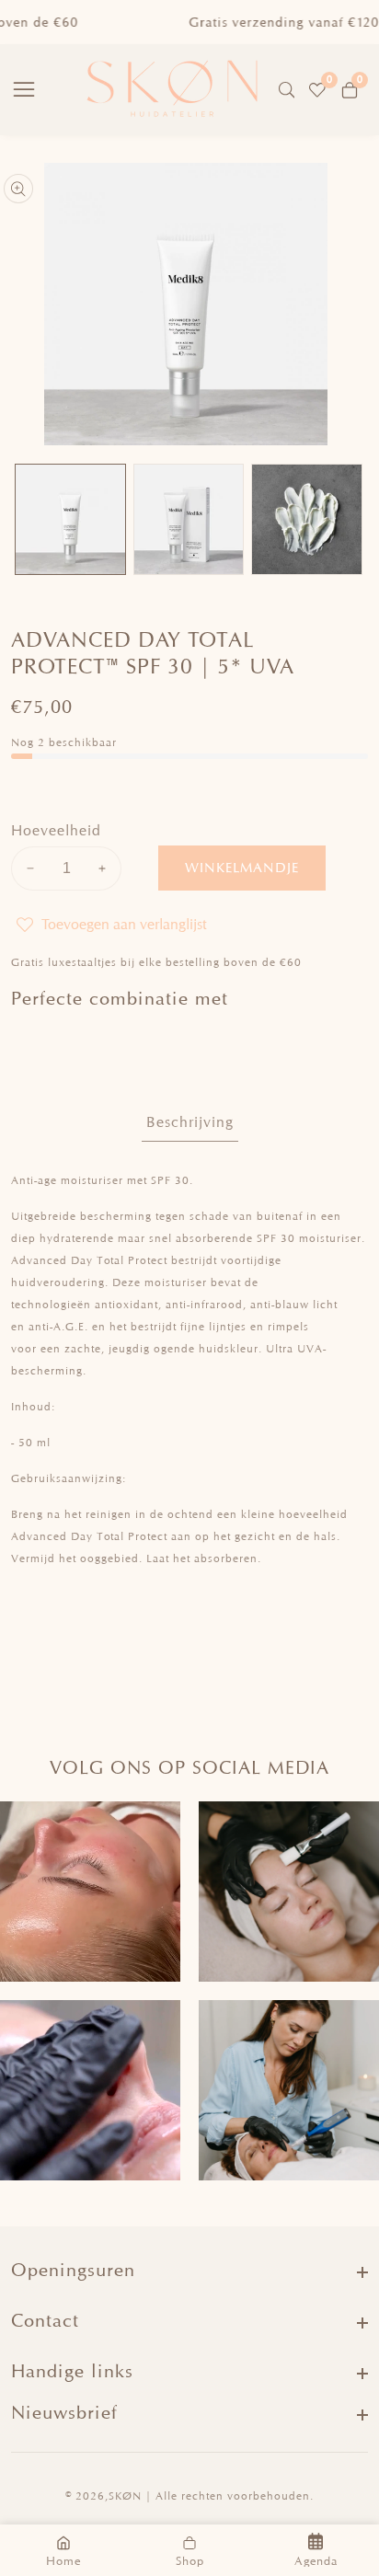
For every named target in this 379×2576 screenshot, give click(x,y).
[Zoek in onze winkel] (291, 90)
